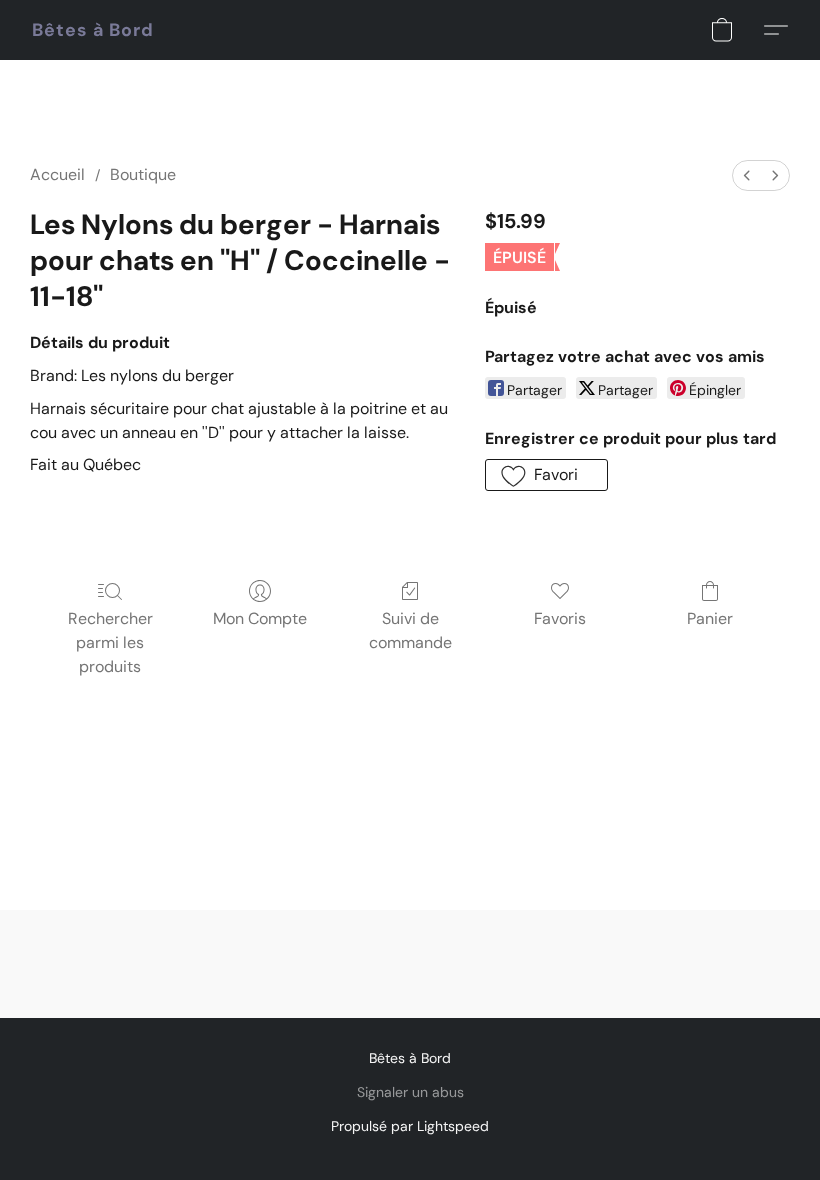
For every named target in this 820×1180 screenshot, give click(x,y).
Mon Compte (260, 618)
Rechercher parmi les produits (110, 642)
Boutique (143, 174)
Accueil (57, 174)
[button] (93, 30)
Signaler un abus (410, 1092)
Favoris (560, 618)
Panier (710, 618)
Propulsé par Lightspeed (410, 1126)
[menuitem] (747, 175)
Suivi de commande (410, 630)
